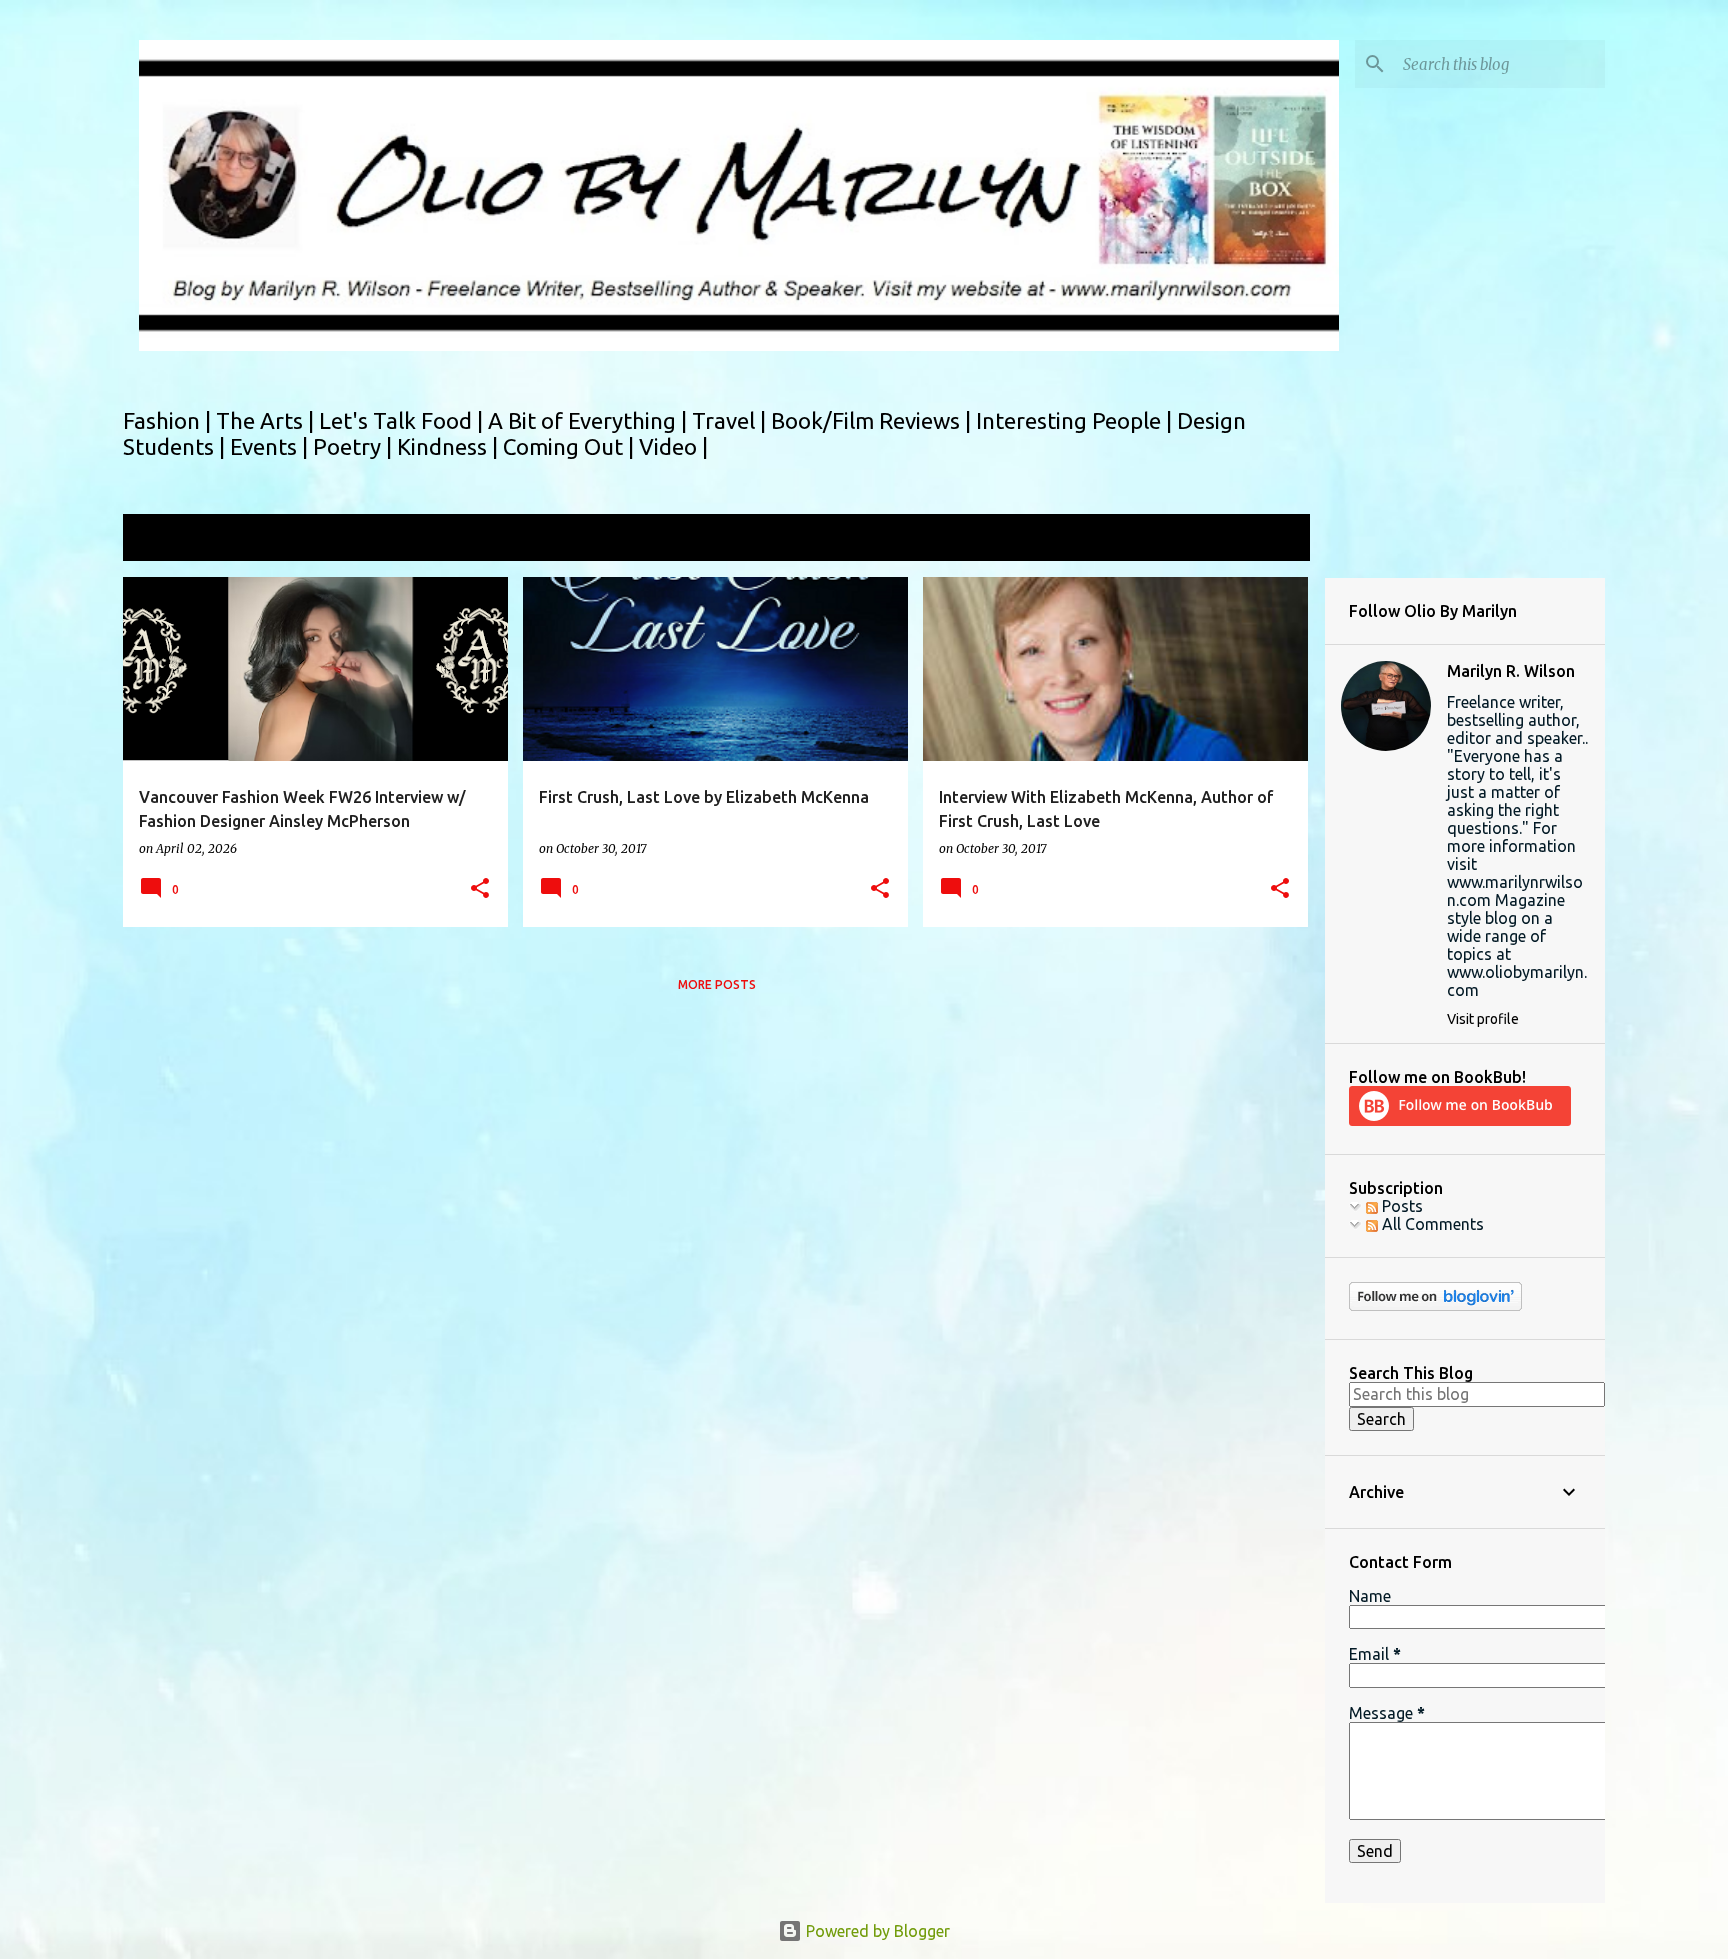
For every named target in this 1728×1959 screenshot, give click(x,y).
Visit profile (1483, 1019)
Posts (1400, 1206)
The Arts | (267, 420)
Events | (271, 446)
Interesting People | (1076, 420)
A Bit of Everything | (590, 420)
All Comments (1431, 1224)
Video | (673, 446)
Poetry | (355, 446)
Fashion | (169, 420)
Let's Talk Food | (403, 420)
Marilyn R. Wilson (1511, 671)
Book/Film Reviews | (873, 420)
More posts (717, 984)
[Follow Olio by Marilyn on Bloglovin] (1435, 1306)
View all (1268, 539)
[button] (480, 889)
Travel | (731, 420)
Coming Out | (571, 446)
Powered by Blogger (876, 1931)
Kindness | (450, 446)
